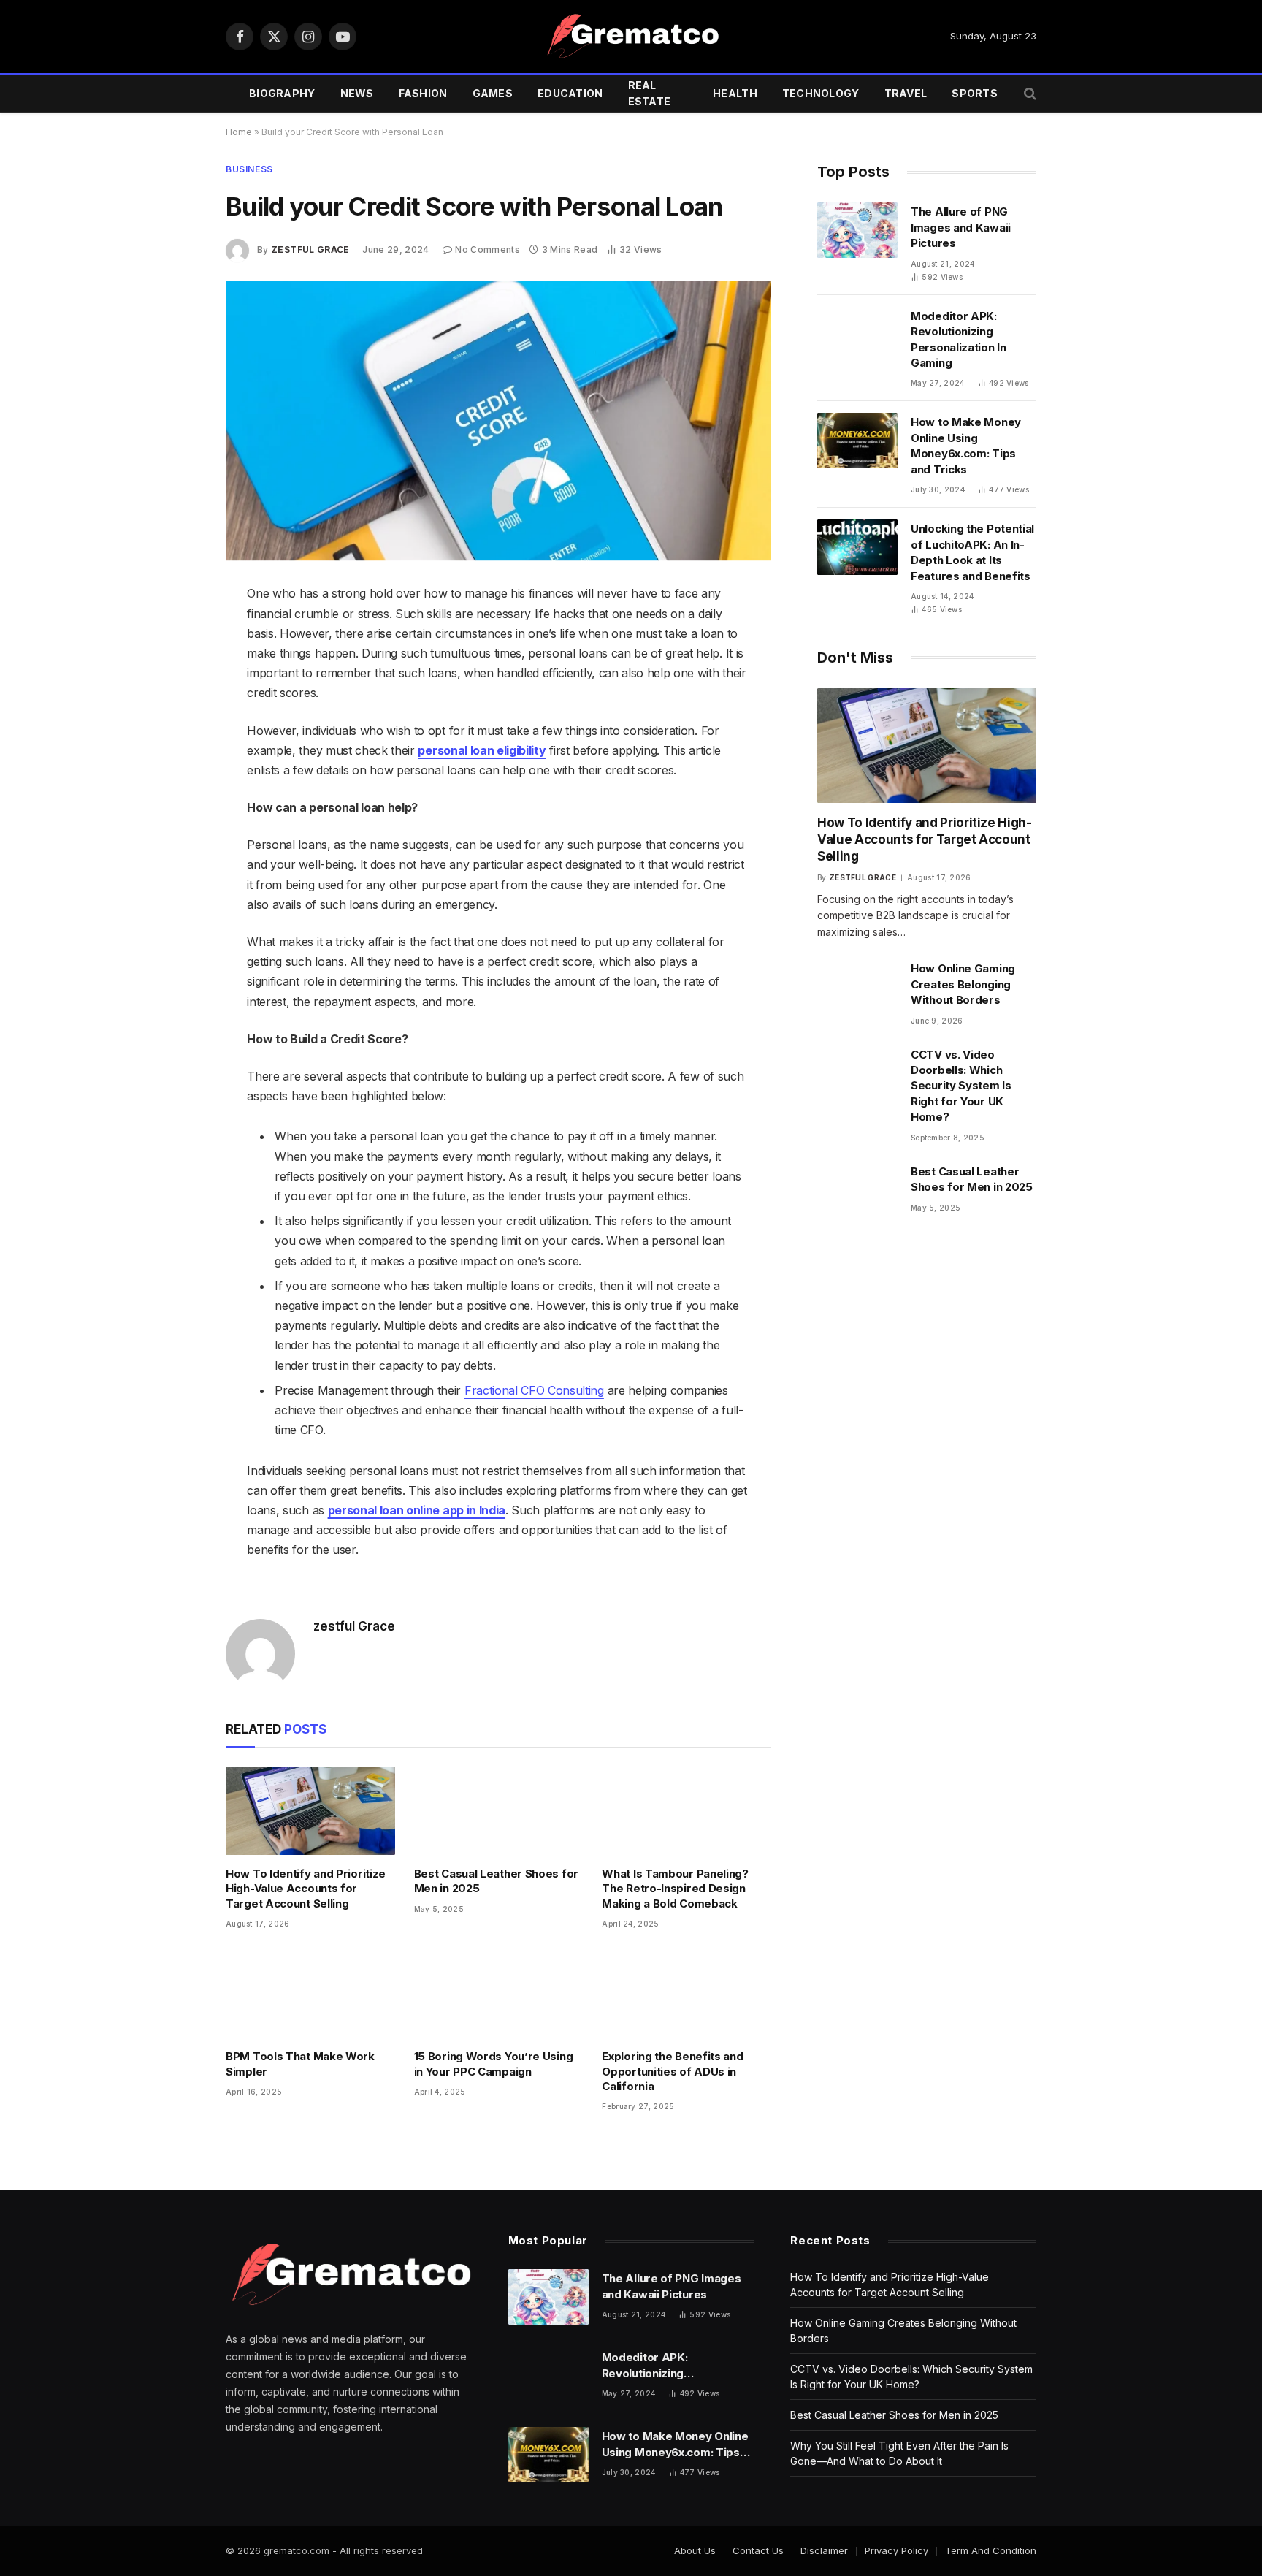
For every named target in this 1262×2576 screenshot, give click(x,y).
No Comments (487, 249)
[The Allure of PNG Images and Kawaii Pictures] (857, 230)
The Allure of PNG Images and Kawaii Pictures (961, 227)
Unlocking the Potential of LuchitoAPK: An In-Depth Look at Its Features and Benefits (972, 552)
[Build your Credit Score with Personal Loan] (498, 421)
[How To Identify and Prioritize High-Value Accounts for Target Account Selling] (310, 1811)
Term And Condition (991, 2550)
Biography (282, 93)
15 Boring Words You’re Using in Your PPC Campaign (494, 2064)
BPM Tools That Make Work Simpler (300, 2064)
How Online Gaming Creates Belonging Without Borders (963, 984)
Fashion (423, 93)
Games (493, 93)
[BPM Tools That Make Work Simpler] (310, 1993)
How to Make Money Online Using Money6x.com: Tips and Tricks (966, 445)
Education (570, 93)
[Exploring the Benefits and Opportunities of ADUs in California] (687, 1993)
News (357, 93)
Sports (975, 93)
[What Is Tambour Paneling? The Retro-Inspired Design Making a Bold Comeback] (687, 1811)
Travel (906, 93)
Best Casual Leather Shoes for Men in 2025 (496, 1881)
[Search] (1029, 94)
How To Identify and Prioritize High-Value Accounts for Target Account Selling (306, 1889)
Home (239, 132)
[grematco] (631, 37)
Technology (821, 93)
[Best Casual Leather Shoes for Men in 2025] (499, 1811)
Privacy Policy (896, 2550)
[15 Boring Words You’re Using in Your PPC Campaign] (499, 1993)
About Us (695, 2550)
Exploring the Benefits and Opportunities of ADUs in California (672, 2071)
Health (735, 93)
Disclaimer (824, 2550)
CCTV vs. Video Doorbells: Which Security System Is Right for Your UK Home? (961, 1086)
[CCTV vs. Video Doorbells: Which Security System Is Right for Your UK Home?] (857, 1073)
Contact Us (758, 2550)
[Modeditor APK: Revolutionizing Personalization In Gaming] (857, 335)
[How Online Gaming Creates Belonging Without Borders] (857, 987)
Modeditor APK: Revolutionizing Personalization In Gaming (959, 339)
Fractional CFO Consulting (534, 1390)
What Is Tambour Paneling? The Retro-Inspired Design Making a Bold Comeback (675, 1889)
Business (249, 169)
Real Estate (650, 93)
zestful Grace (310, 249)
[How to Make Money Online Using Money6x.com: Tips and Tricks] (857, 441)
